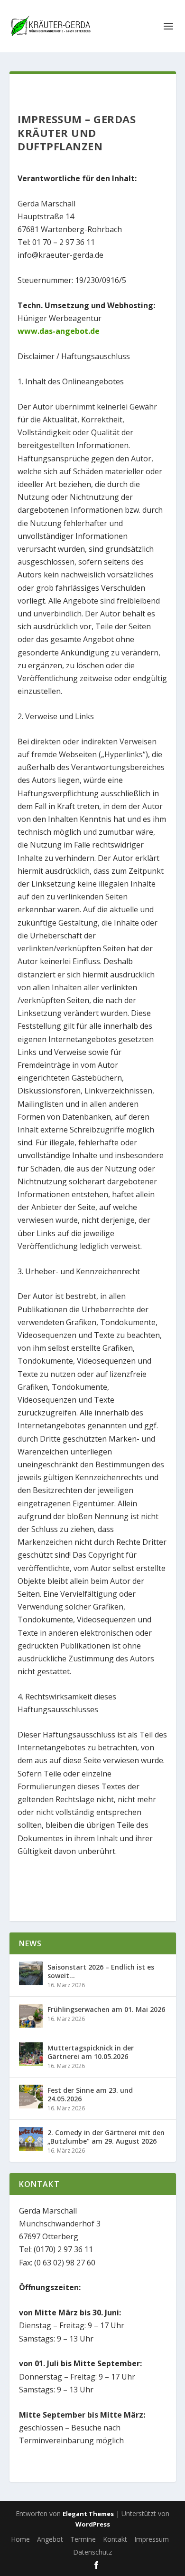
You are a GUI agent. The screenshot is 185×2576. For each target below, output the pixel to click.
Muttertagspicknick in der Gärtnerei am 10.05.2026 (91, 2052)
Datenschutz (92, 2552)
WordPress (93, 2524)
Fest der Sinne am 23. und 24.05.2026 (90, 2094)
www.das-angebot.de (59, 331)
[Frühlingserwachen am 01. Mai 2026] (31, 2016)
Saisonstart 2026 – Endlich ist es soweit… (101, 1971)
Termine (83, 2539)
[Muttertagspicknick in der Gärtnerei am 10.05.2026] (31, 2054)
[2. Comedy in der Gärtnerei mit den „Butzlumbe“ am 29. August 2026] (31, 2139)
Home (20, 2539)
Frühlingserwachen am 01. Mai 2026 (106, 2009)
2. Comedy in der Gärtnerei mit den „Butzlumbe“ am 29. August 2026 (106, 2137)
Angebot (50, 2539)
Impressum (152, 2539)
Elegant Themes (88, 2514)
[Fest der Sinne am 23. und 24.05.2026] (31, 2097)
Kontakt (115, 2539)
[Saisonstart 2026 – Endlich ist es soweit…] (31, 1973)
